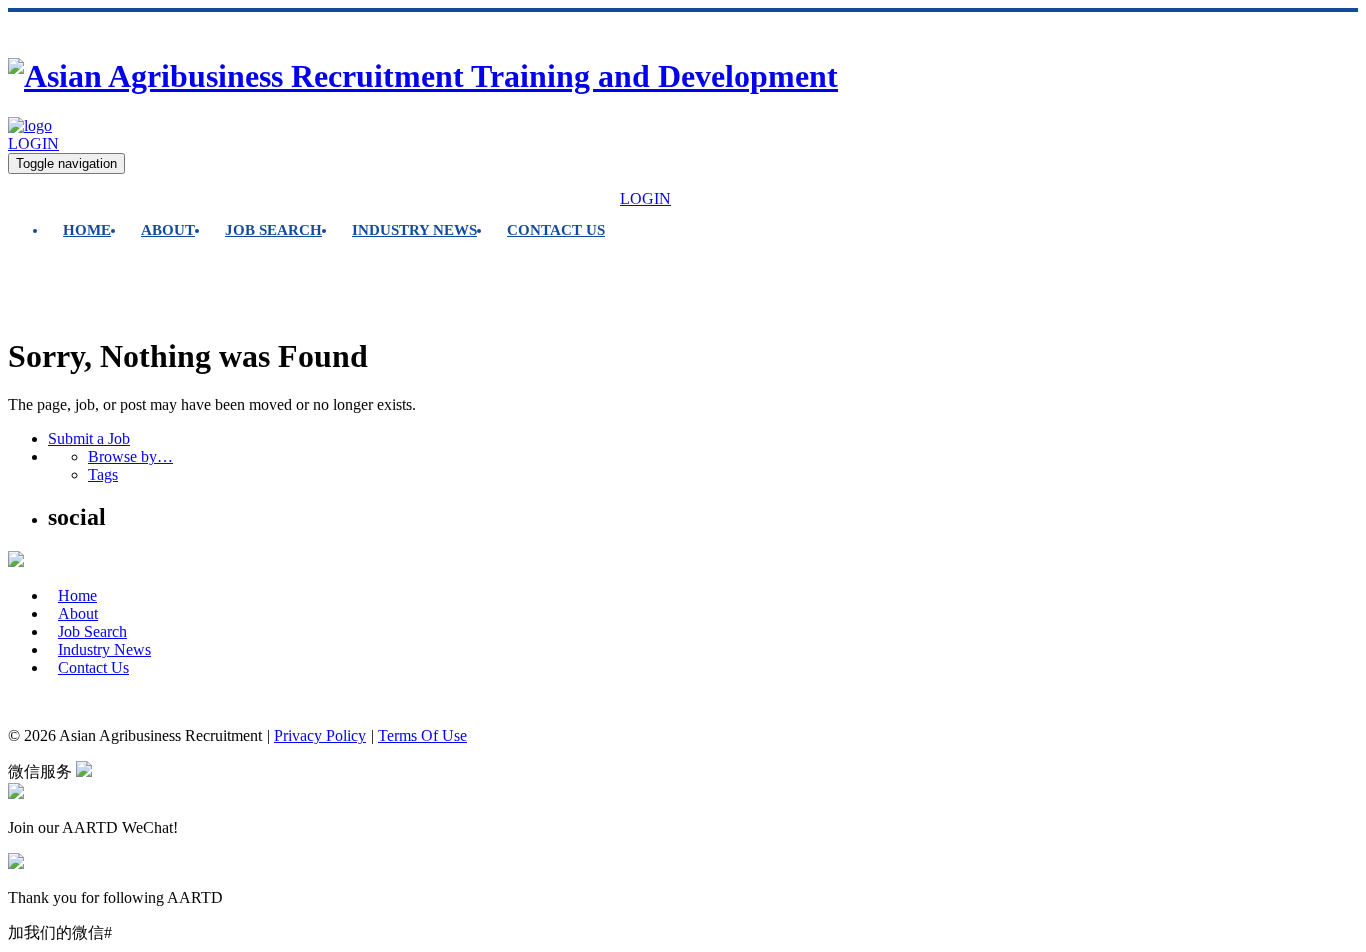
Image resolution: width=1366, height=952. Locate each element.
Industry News (414, 230)
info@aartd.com (59, 701)
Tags (103, 474)
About (168, 230)
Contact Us (556, 230)
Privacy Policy (320, 735)
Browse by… (130, 456)
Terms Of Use (422, 735)
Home (87, 230)
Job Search (273, 230)
